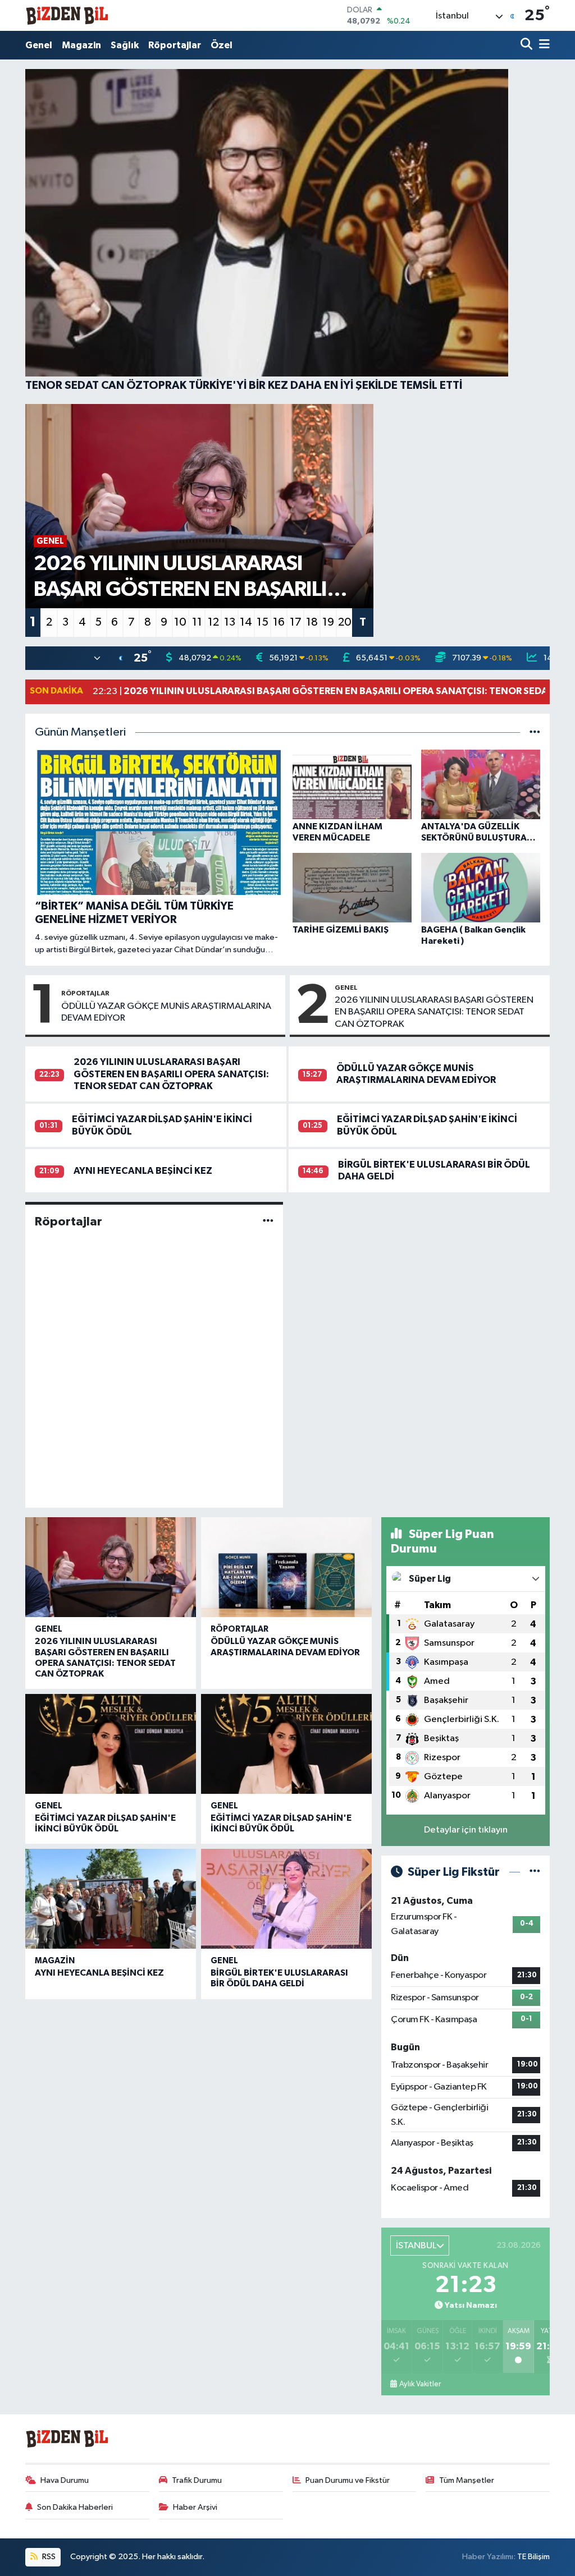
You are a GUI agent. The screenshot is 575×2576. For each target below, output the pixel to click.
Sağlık (125, 45)
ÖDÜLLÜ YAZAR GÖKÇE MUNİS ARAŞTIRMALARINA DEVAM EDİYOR (166, 1012)
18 (312, 622)
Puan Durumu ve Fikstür (348, 2480)
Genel (39, 45)
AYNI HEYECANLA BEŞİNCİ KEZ (143, 1171)
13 (230, 622)
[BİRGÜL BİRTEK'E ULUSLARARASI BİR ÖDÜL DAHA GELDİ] (286, 1899)
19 (328, 622)
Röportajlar (175, 45)
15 (263, 622)
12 (213, 622)
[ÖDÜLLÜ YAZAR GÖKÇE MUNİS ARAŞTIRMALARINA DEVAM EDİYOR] (286, 1567)
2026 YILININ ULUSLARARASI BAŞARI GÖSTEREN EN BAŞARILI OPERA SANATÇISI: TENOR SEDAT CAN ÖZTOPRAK (434, 1012)
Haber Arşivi (195, 2507)
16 (279, 622)
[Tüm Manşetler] (535, 733)
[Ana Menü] (542, 45)
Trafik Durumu (197, 2480)
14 (246, 622)
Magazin (81, 45)
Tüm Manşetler (467, 2480)
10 (180, 622)
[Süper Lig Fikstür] (535, 1872)
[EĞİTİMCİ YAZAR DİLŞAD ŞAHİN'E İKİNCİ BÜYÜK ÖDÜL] (111, 1744)
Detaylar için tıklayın (466, 1830)
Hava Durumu (65, 2480)
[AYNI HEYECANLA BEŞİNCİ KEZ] (111, 1899)
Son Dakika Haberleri (75, 2507)
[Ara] (528, 45)
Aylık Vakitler (420, 2384)
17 (296, 622)
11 (197, 622)
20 (345, 622)
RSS (48, 2557)
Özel (222, 45)
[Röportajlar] (268, 1221)
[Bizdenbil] (67, 15)
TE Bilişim (533, 2557)
